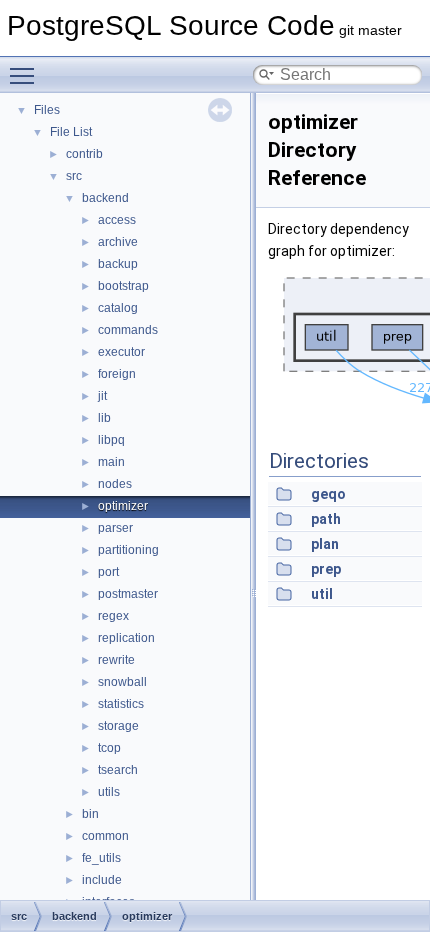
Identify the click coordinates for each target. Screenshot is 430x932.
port (108, 572)
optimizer (123, 506)
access (117, 220)
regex (113, 616)
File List (71, 132)
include (102, 880)
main (111, 462)
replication (126, 638)
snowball (122, 682)
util (322, 594)
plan (325, 544)
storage (118, 726)
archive (118, 242)
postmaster (128, 594)
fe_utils (101, 858)
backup (118, 264)
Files (47, 110)
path (326, 519)
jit (102, 396)
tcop (109, 748)
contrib (84, 154)
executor (121, 352)
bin (90, 814)
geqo (328, 494)
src (74, 176)
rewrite (116, 660)
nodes (115, 484)
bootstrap (123, 286)
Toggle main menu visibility (26, 75)
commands (128, 330)
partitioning (128, 550)
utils (109, 792)
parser (115, 528)
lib (104, 418)
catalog (118, 308)
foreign (117, 374)
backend (105, 198)
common (105, 836)
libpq (111, 440)
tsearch (118, 770)
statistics (121, 704)
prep (326, 569)
